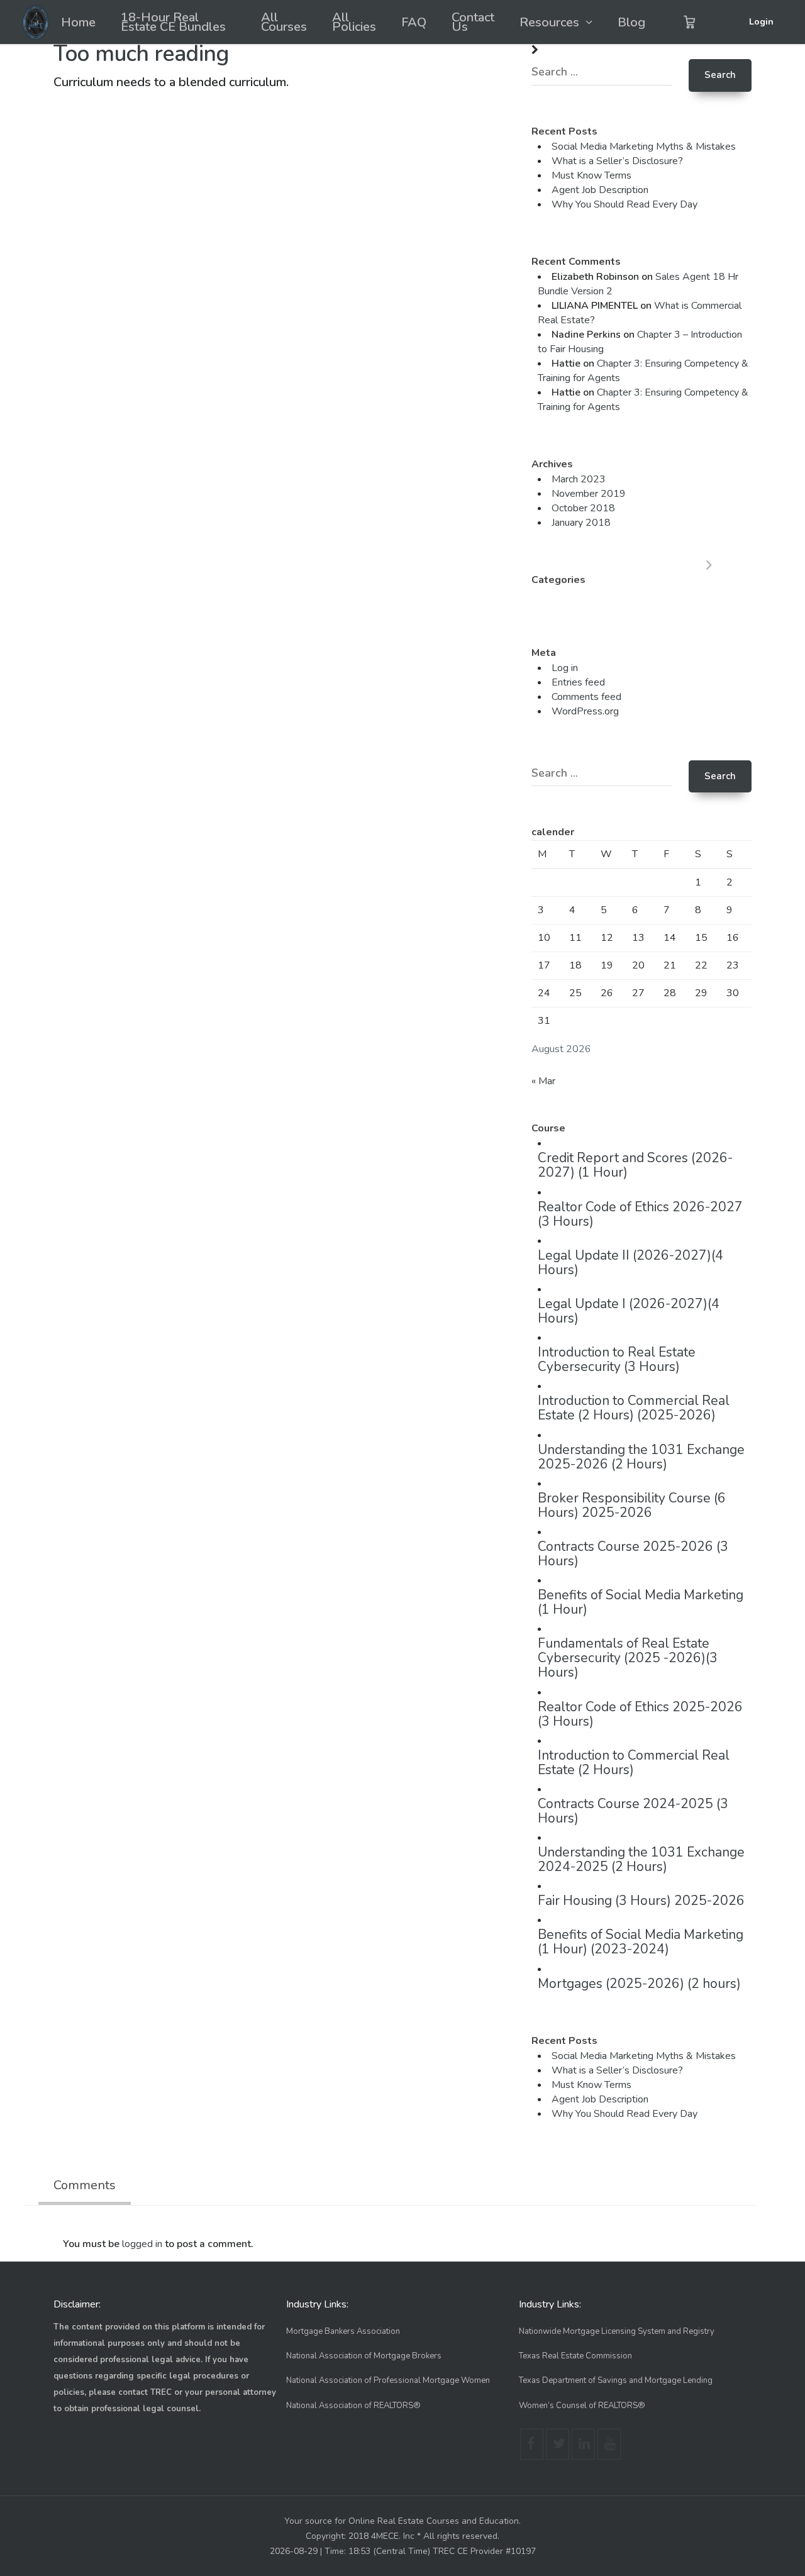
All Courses (284, 22)
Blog (631, 22)
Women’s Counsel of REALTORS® (582, 2406)
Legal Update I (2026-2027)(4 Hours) (629, 1311)
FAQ (414, 22)
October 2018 (583, 508)
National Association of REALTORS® (353, 2406)
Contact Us (473, 22)
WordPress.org (585, 711)
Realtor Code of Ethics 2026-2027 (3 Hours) (640, 1214)
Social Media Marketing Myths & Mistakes (644, 147)
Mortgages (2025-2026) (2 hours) (639, 1984)
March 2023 (579, 479)
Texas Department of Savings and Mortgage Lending (616, 2380)
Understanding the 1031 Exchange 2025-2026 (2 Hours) (641, 1457)
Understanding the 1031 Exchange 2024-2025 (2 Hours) (641, 1859)
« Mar (543, 1081)
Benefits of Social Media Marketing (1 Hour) (641, 1602)
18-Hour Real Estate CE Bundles (173, 22)
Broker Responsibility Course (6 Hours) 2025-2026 (632, 1505)
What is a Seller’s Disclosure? (617, 161)
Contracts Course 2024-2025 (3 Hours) (633, 1811)
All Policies (354, 22)
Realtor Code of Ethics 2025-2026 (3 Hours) (640, 1714)
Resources (549, 22)
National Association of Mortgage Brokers (364, 2356)
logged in (142, 2244)
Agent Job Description (600, 190)
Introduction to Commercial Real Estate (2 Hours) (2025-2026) (634, 1408)
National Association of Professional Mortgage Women (388, 2380)
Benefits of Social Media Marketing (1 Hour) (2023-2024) (641, 1942)
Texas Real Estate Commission (575, 2356)
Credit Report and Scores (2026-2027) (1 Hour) (635, 1165)
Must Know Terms (591, 175)
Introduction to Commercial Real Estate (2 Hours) (634, 1763)
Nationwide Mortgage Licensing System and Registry (617, 2331)
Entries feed (578, 682)
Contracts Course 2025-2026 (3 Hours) (633, 1554)
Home (78, 22)
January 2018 (581, 523)
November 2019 (589, 494)
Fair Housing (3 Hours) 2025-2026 (641, 1901)
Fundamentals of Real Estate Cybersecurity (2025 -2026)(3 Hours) (628, 1658)
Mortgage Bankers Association (343, 2331)
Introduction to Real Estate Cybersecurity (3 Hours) (617, 1359)
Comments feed (586, 697)
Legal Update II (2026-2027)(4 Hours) (630, 1263)
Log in (565, 668)
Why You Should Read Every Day (625, 204)
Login (761, 22)
